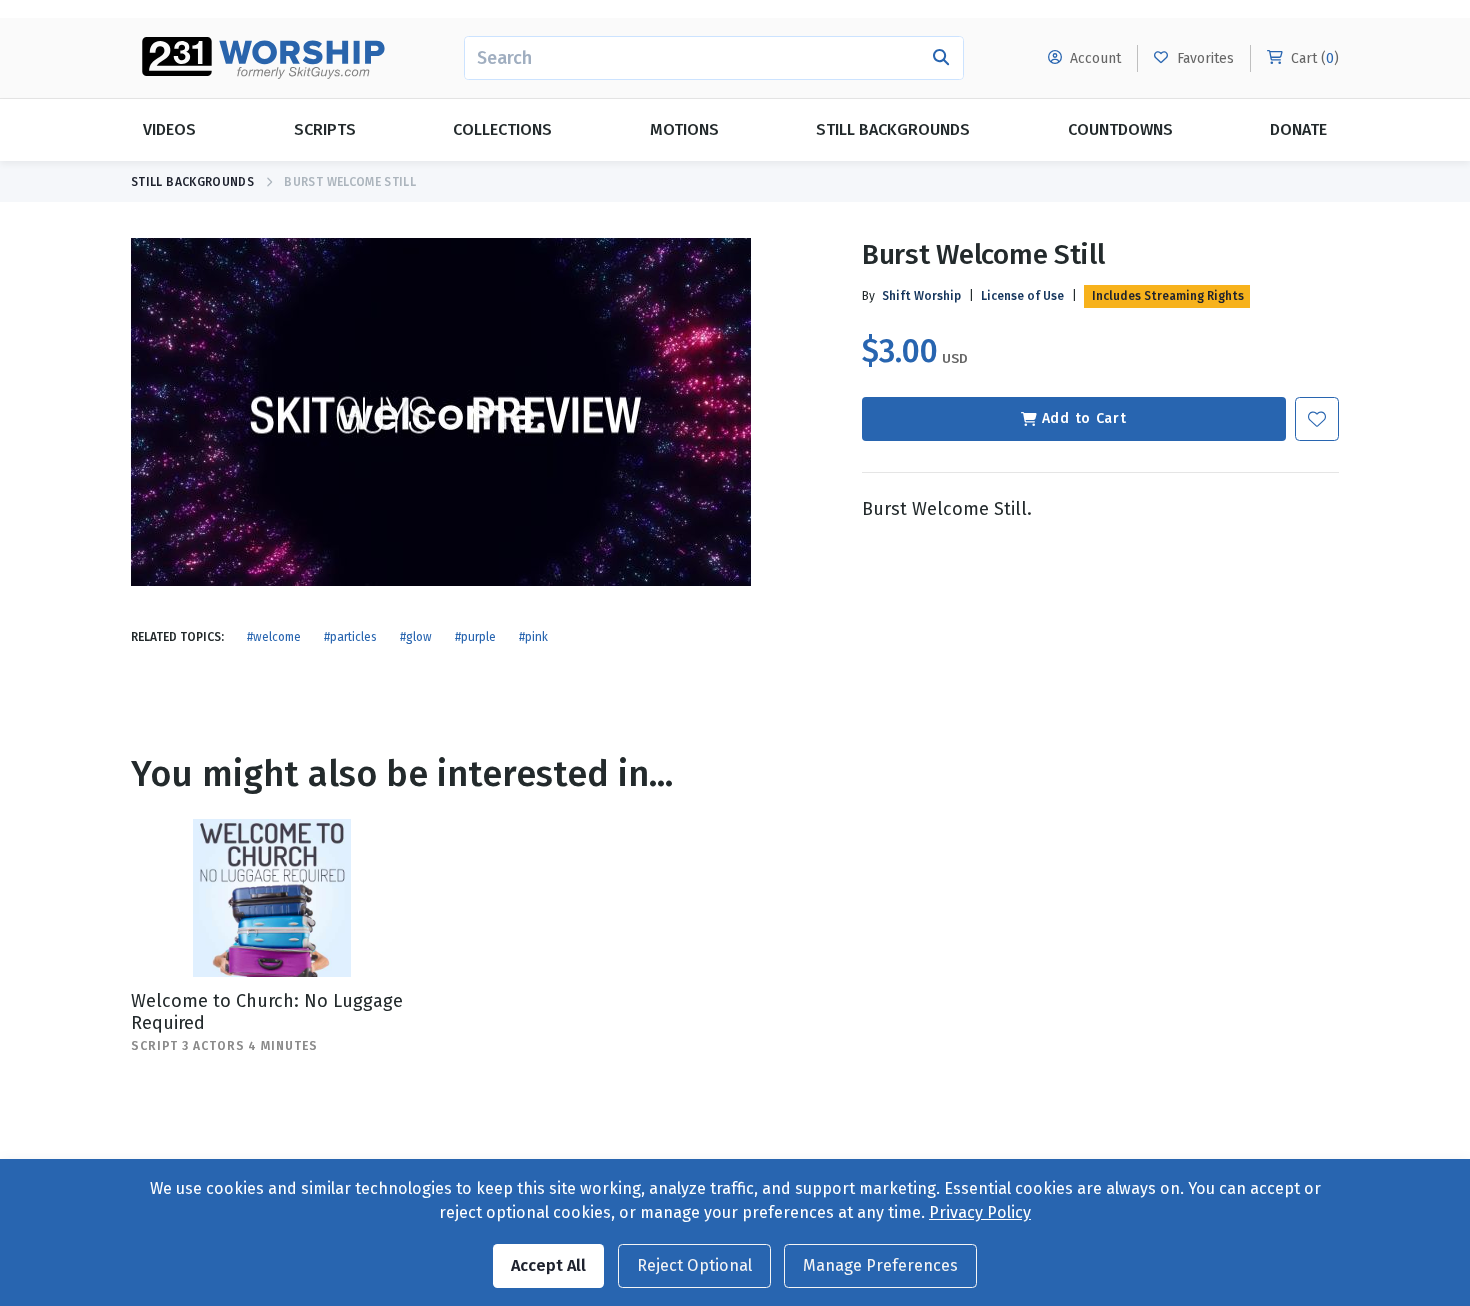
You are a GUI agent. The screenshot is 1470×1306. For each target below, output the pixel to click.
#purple (475, 637)
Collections (502, 129)
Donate (1298, 129)
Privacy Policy (980, 1212)
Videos (169, 129)
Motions (684, 129)
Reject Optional (694, 1265)
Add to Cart (1084, 418)
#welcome (274, 637)
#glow (416, 637)
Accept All (548, 1265)
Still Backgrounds (893, 129)
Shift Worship (921, 296)
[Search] (941, 58)
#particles (350, 637)
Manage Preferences (880, 1265)
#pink (533, 637)
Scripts (325, 129)
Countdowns (1120, 129)
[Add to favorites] (1317, 419)
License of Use (1022, 296)
